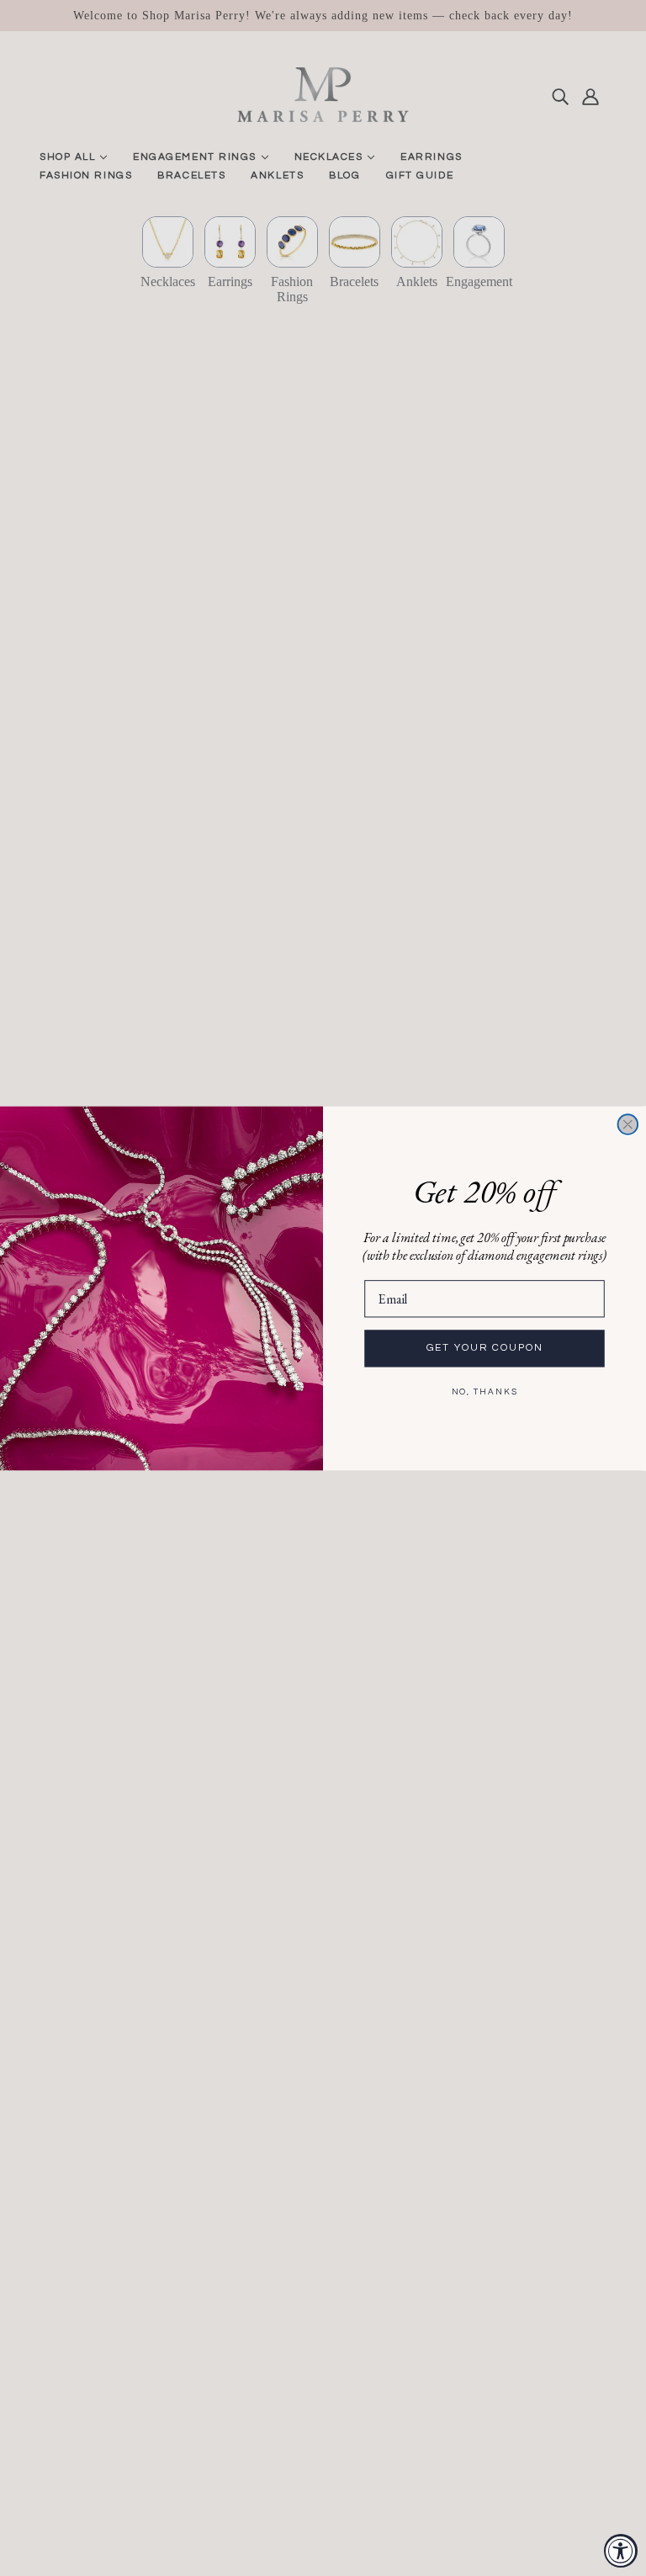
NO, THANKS (485, 1391)
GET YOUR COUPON (485, 1348)
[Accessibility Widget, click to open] (621, 2551)
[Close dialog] (628, 1124)
